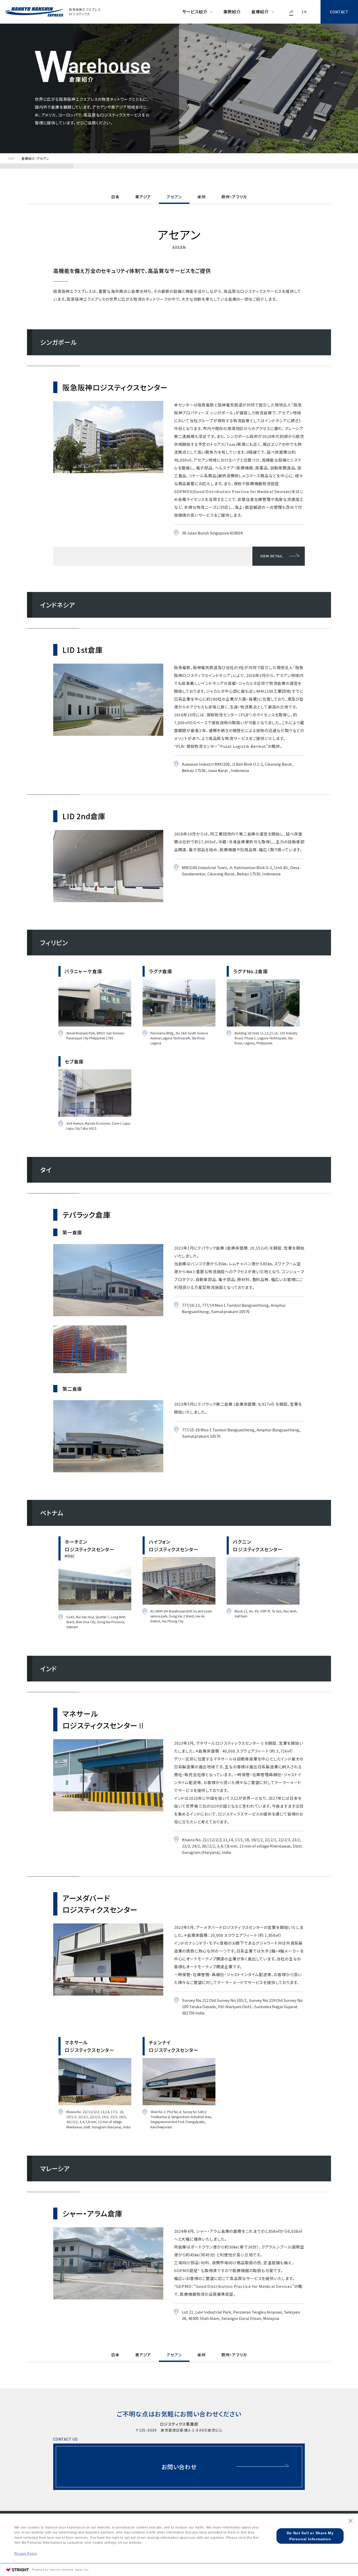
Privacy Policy (26, 2554)
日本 (115, 197)
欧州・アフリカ (234, 197)
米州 (202, 197)
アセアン (174, 197)
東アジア (143, 197)
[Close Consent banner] (351, 2521)
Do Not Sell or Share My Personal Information (310, 2536)
